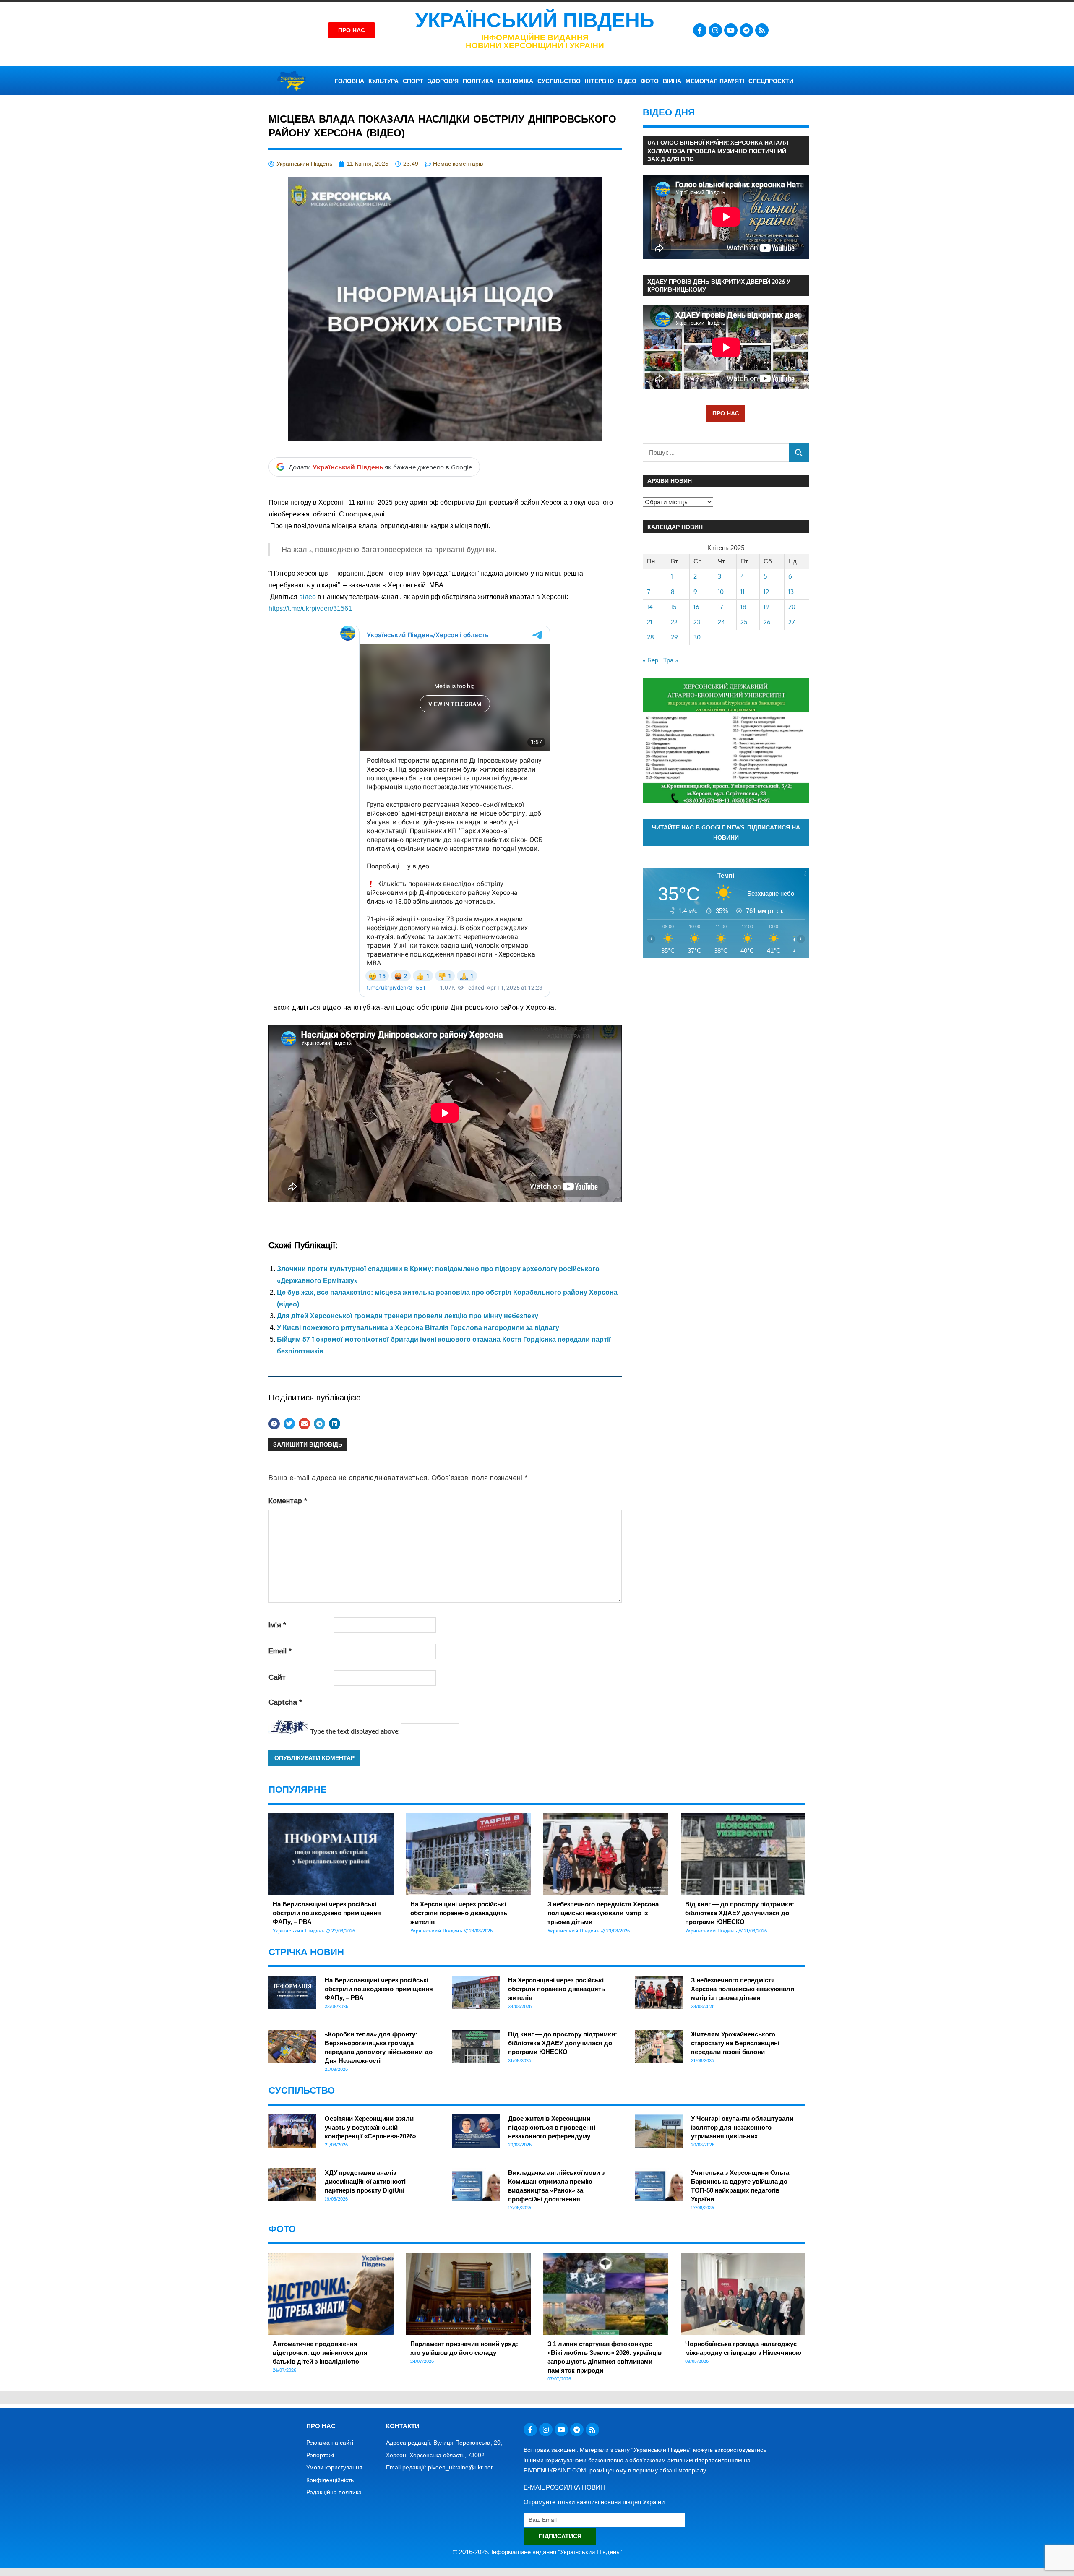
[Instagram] (715, 30)
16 (696, 607)
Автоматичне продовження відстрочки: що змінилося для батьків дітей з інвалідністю (320, 2353)
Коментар (288, 1501)
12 (766, 592)
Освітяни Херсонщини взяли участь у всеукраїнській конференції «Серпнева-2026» (370, 2127)
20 (792, 607)
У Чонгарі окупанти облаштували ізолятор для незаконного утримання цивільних (742, 2127)
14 (650, 607)
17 (721, 607)
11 (743, 592)
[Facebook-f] (700, 30)
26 (767, 622)
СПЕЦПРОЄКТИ (771, 81)
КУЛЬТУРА (383, 81)
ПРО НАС (726, 413)
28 (650, 637)
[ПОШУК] (799, 452)
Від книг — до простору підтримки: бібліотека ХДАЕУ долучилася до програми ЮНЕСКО (740, 1913)
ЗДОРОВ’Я (443, 81)
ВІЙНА (672, 81)
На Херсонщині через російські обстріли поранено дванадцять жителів (459, 1913)
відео (307, 597)
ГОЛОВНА (349, 81)
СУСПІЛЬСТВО (559, 81)
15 (674, 607)
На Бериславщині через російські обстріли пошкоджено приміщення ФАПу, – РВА (327, 1913)
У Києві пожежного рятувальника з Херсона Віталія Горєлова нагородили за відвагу (418, 1328)
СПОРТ (413, 81)
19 (766, 607)
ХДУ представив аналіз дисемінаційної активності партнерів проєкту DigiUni (365, 2181)
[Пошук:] (716, 452)
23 (697, 622)
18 (743, 607)
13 (791, 592)
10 (721, 592)
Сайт (277, 1678)
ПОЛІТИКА (478, 81)
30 (697, 637)
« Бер (650, 660)
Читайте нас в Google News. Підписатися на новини (726, 832)
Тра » (671, 660)
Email (280, 1651)
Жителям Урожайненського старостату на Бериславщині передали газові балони (735, 2043)
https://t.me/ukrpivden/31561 (310, 609)
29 (674, 637)
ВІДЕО (627, 81)
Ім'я (277, 1625)
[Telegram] (746, 30)
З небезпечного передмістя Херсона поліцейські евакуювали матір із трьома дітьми (603, 1913)
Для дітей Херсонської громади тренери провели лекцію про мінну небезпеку (408, 1316)
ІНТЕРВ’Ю (599, 81)
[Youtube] (731, 30)
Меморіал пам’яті (715, 81)
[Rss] (762, 30)
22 (674, 622)
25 (744, 622)
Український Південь (535, 20)
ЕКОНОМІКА (515, 81)
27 (792, 622)
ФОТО (650, 81)
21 (650, 622)
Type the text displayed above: (355, 1731)
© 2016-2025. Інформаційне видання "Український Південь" (537, 2552)
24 (721, 622)
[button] (274, 1424)
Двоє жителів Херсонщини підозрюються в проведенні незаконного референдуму (552, 2127)
